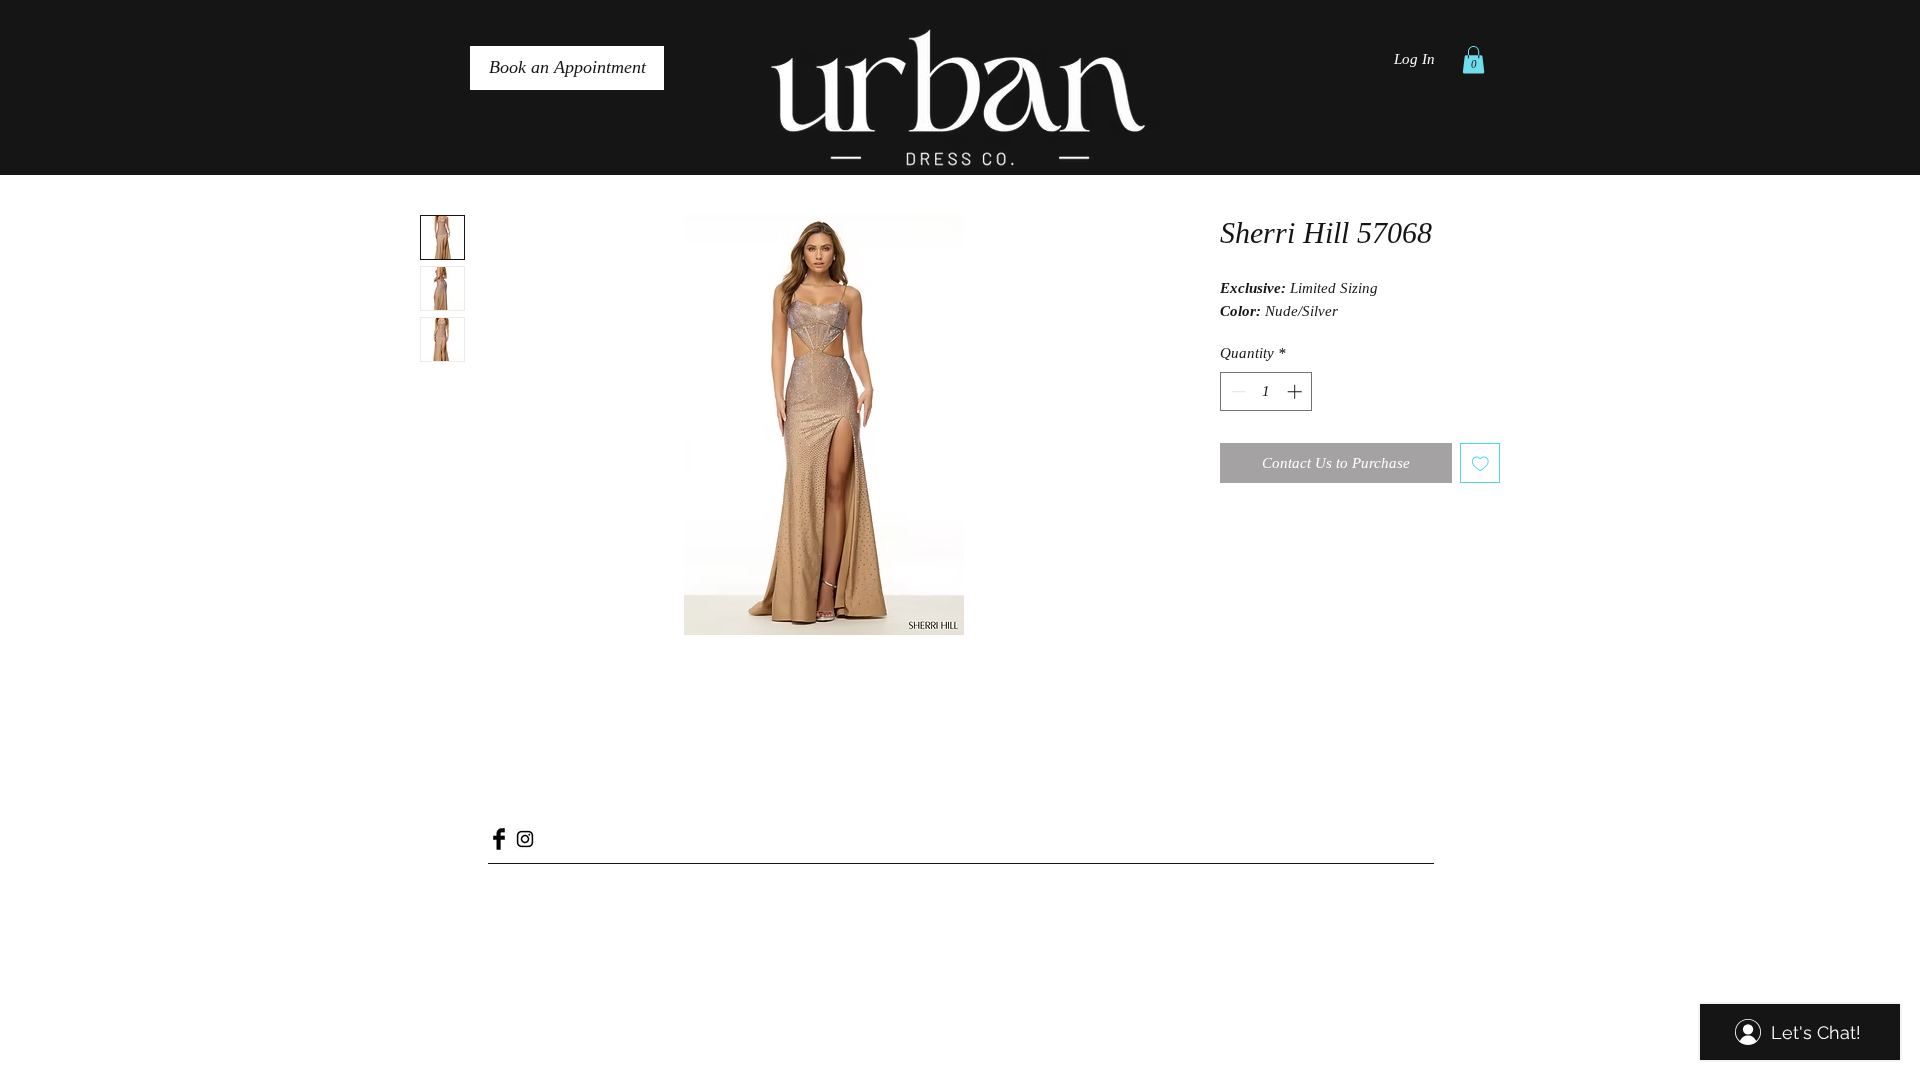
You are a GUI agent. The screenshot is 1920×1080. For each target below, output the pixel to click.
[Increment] (1296, 391)
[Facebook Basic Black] (499, 839)
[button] (1473, 59)
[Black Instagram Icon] (525, 839)
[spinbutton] (1266, 391)
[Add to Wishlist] (1480, 463)
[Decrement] (1236, 391)
